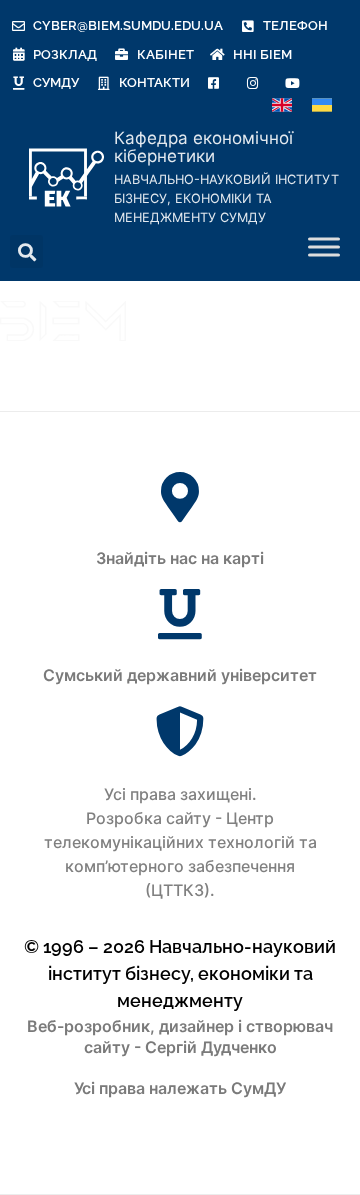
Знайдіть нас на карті (180, 558)
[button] (26, 251)
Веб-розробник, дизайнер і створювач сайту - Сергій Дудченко (180, 1036)
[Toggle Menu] (324, 247)
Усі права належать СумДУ (180, 1088)
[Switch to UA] (322, 105)
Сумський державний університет (180, 675)
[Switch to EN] (282, 105)
